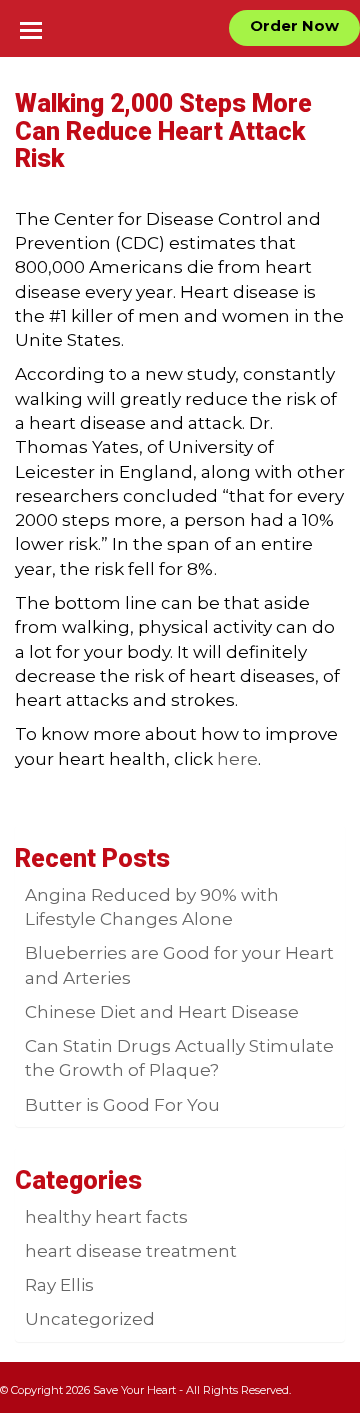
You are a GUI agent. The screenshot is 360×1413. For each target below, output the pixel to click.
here (237, 759)
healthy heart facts (106, 1217)
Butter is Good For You (122, 1105)
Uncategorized (90, 1319)
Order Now (294, 25)
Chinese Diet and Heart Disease (162, 1012)
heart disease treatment (131, 1251)
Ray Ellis (59, 1285)
